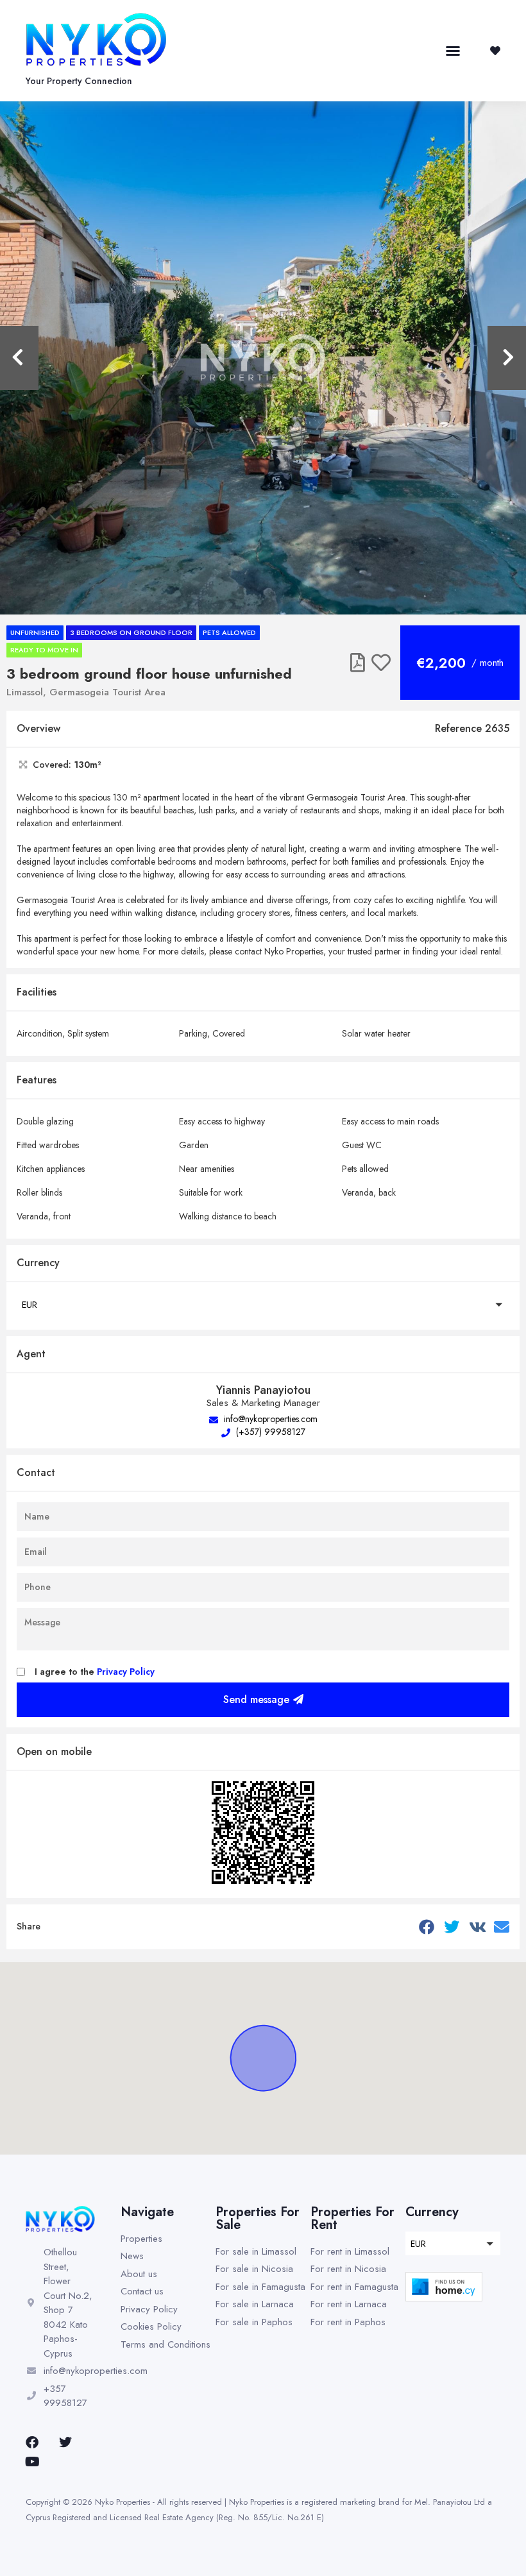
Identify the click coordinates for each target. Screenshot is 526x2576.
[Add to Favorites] (381, 663)
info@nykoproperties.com (269, 1419)
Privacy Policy (126, 1672)
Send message (256, 1699)
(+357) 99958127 (269, 1432)
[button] (453, 51)
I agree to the (95, 1672)
